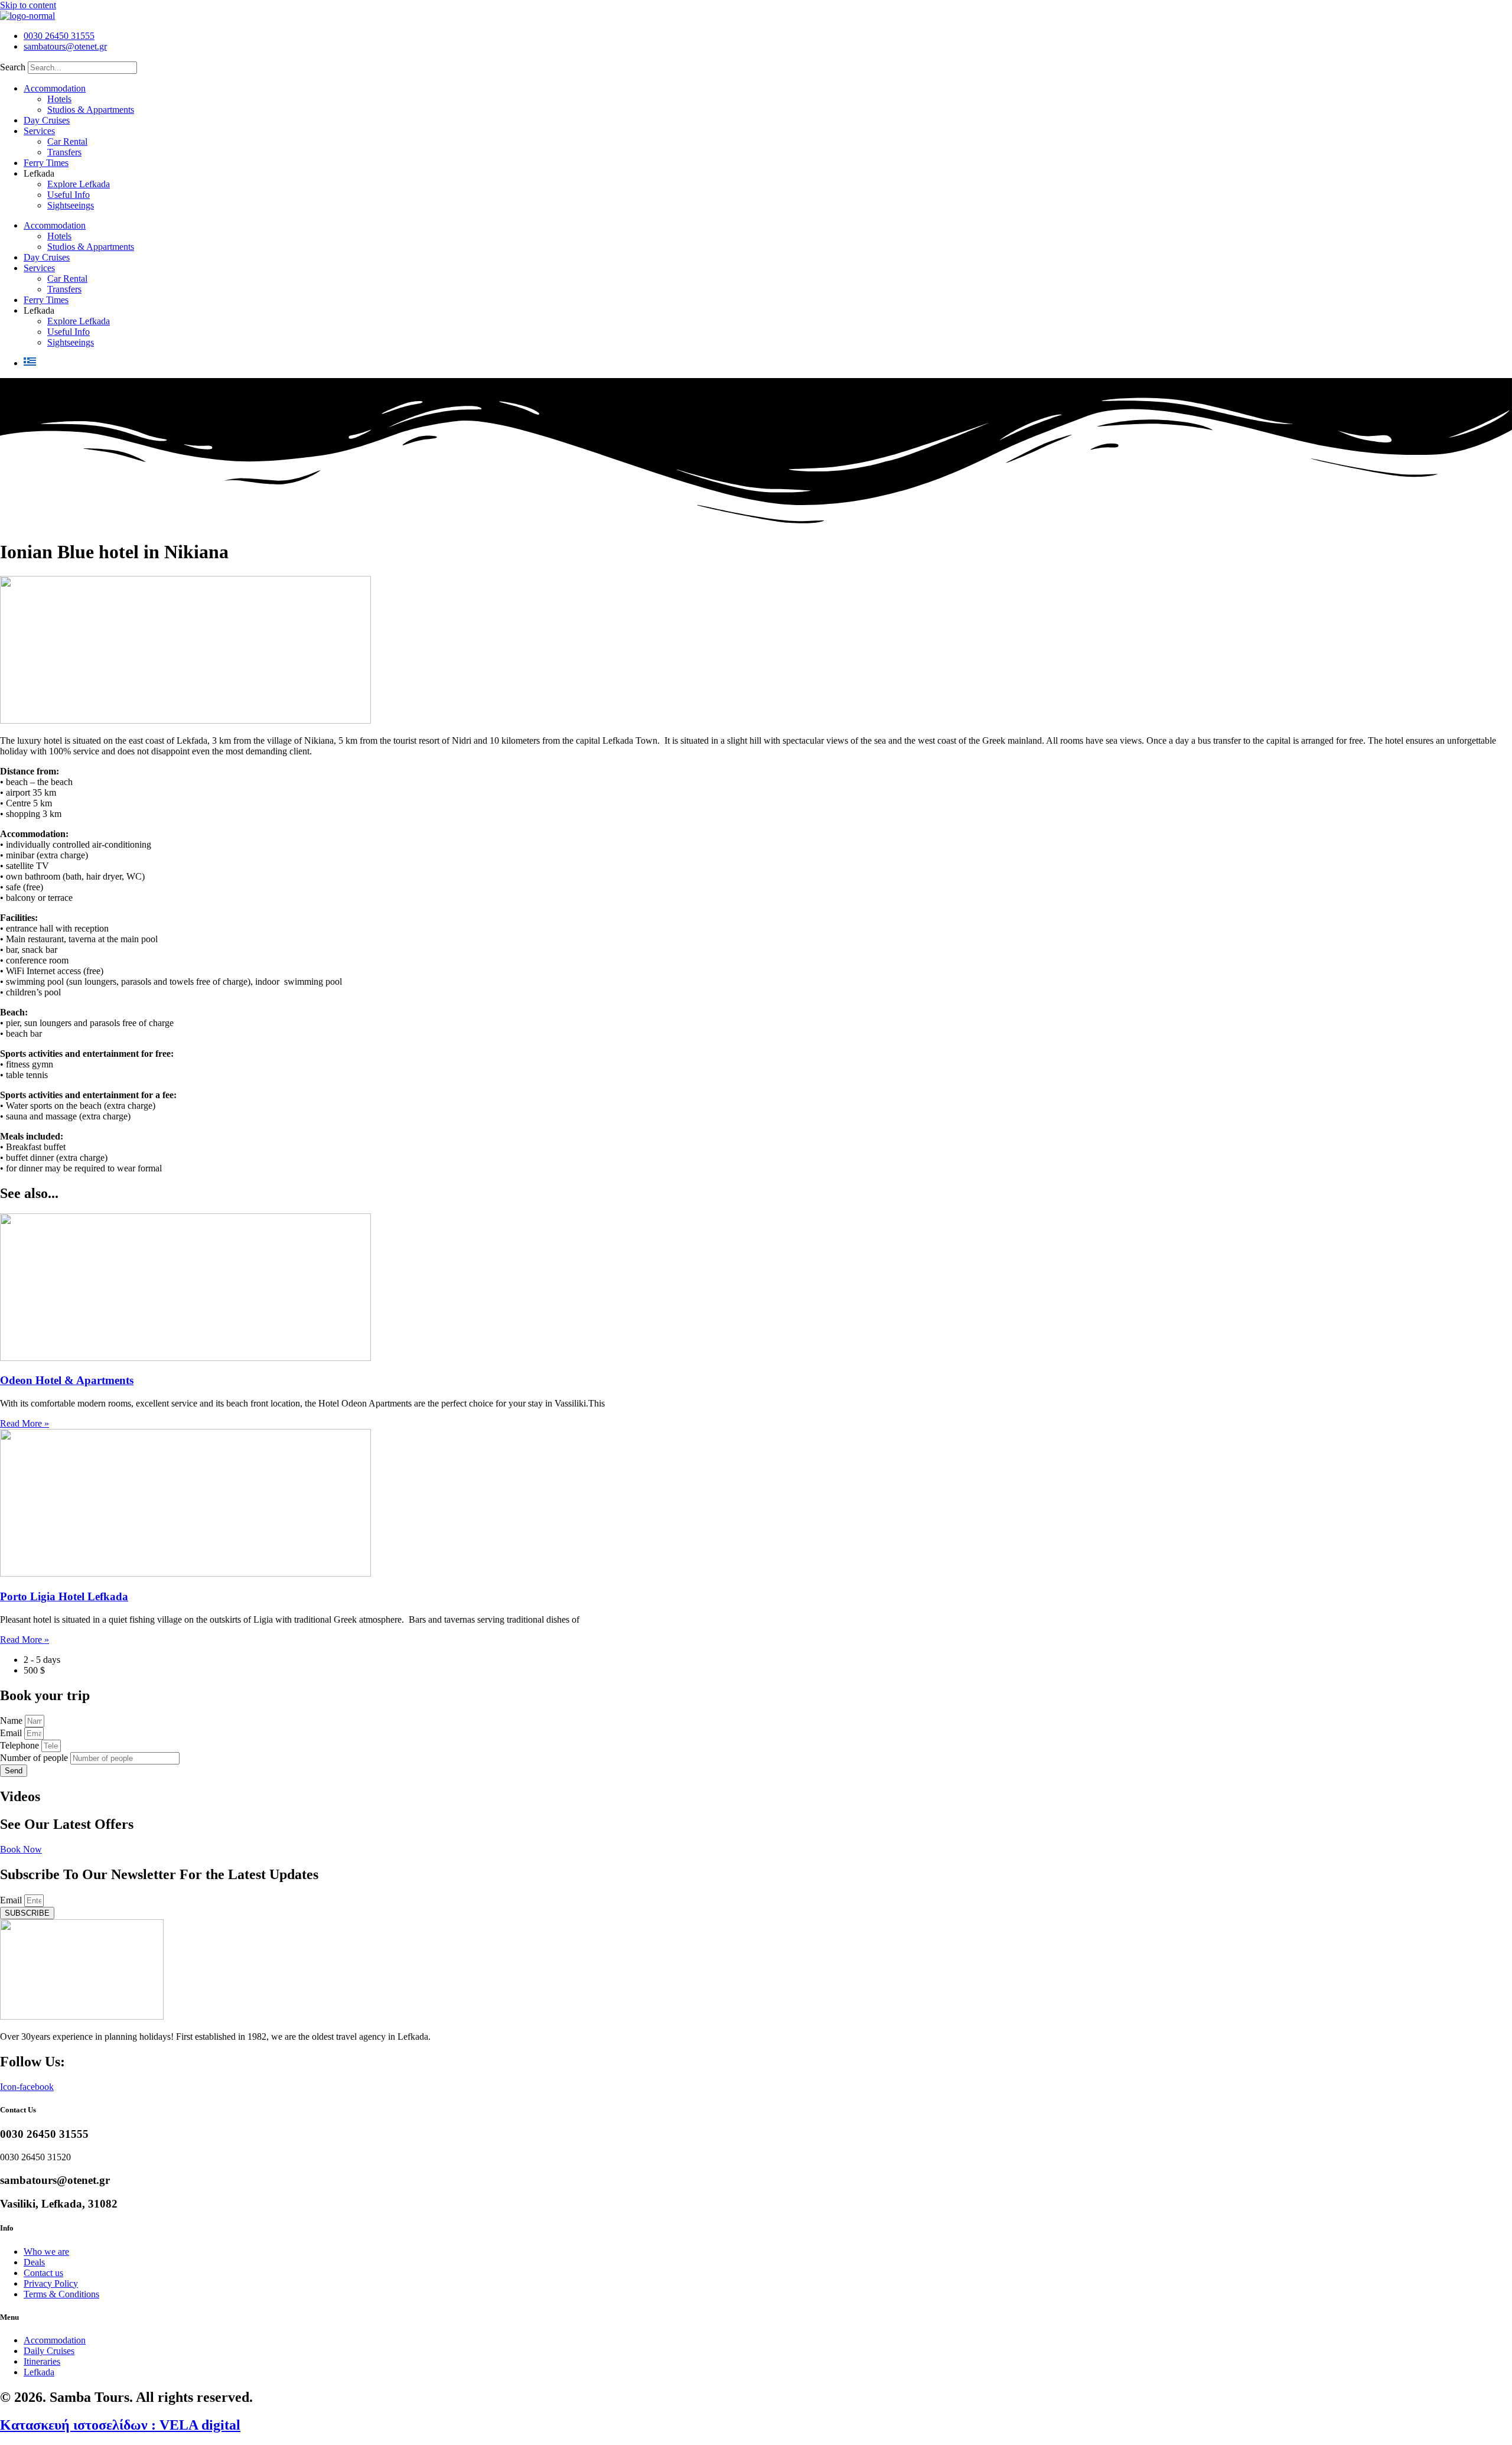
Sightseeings (71, 205)
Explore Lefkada (79, 184)
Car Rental (67, 141)
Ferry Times (46, 163)
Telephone (21, 1745)
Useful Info (69, 195)
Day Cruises (47, 120)
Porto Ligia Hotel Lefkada (64, 1596)
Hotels (59, 99)
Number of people (35, 1758)
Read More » (25, 1423)
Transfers (64, 152)
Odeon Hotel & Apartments (67, 1380)
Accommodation (55, 88)
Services (39, 131)
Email (12, 1733)
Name (12, 1720)
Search (13, 67)
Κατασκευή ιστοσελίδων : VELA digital (120, 2425)
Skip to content (28, 5)
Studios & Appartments (91, 110)
